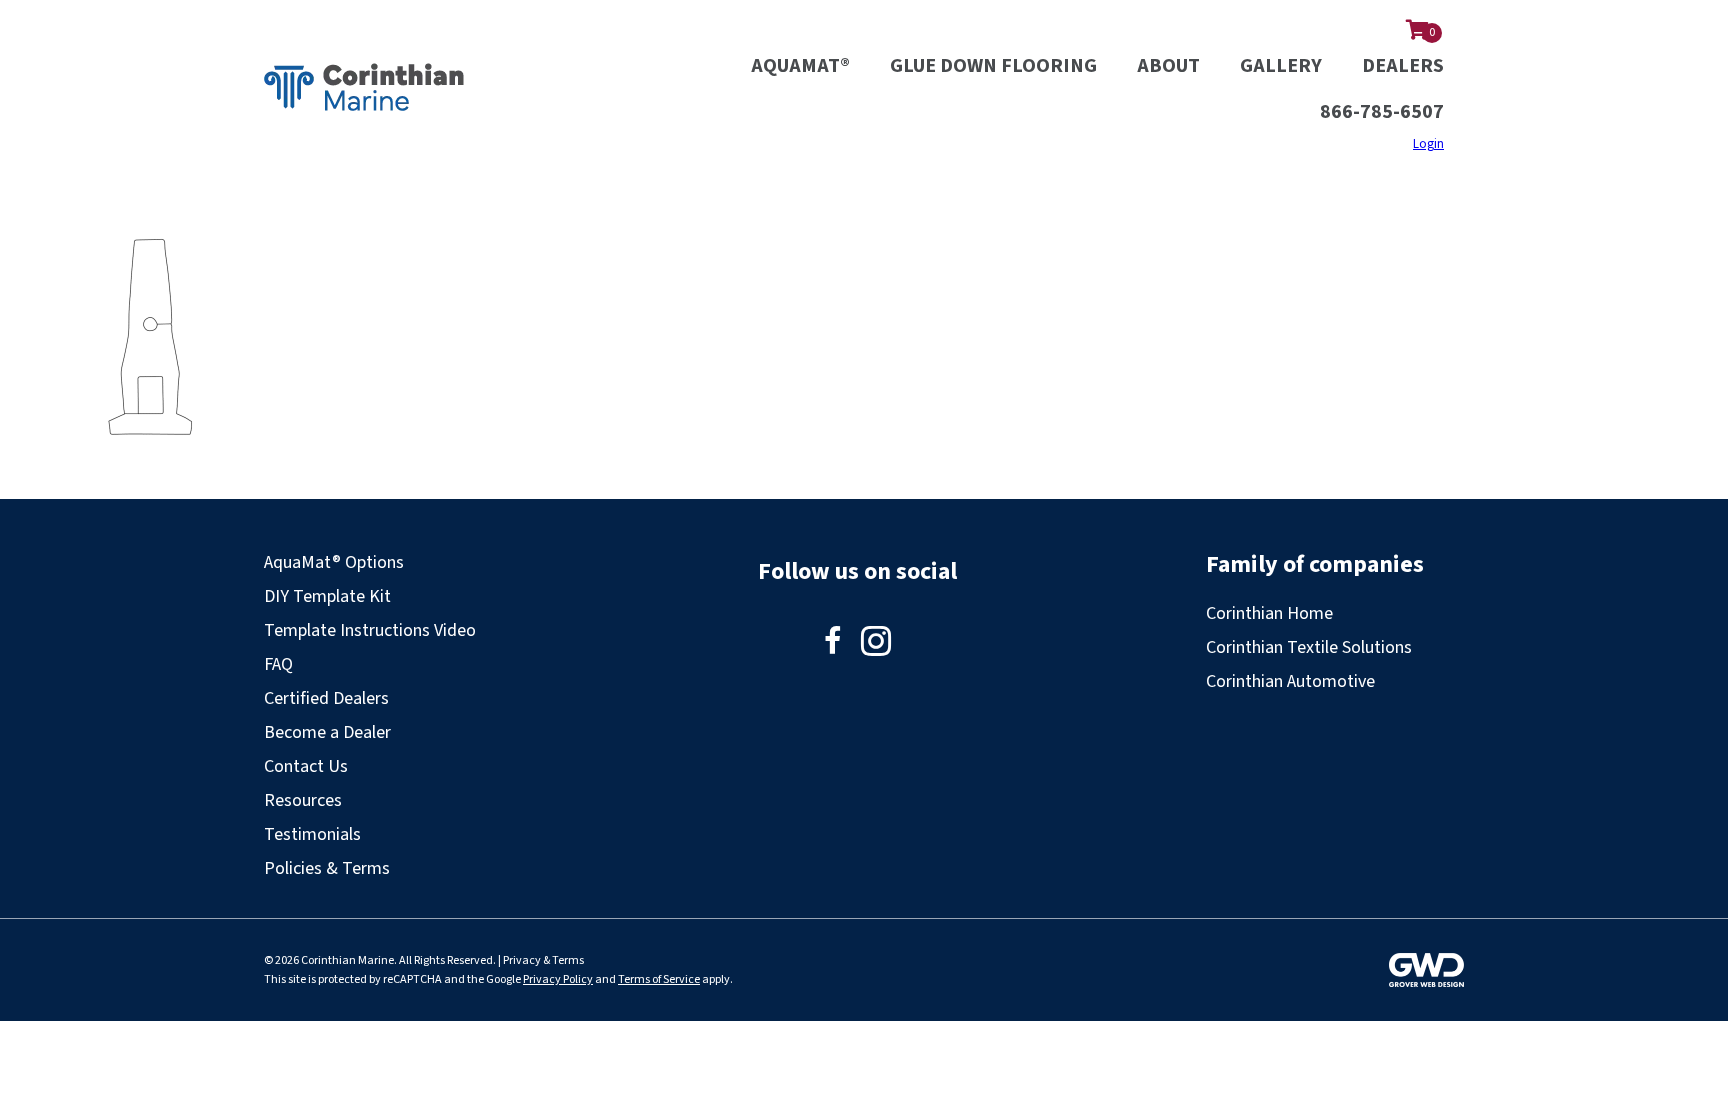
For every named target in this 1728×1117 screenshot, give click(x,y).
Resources (303, 800)
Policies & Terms (327, 868)
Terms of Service (659, 979)
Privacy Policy (558, 979)
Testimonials (312, 834)
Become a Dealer (327, 732)
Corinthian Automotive (1290, 681)
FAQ (278, 664)
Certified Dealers (326, 698)
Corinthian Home (1269, 613)
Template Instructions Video (370, 630)
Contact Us (306, 766)
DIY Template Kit (327, 596)
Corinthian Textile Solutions (1309, 647)
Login (1428, 144)
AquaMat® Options (334, 562)
